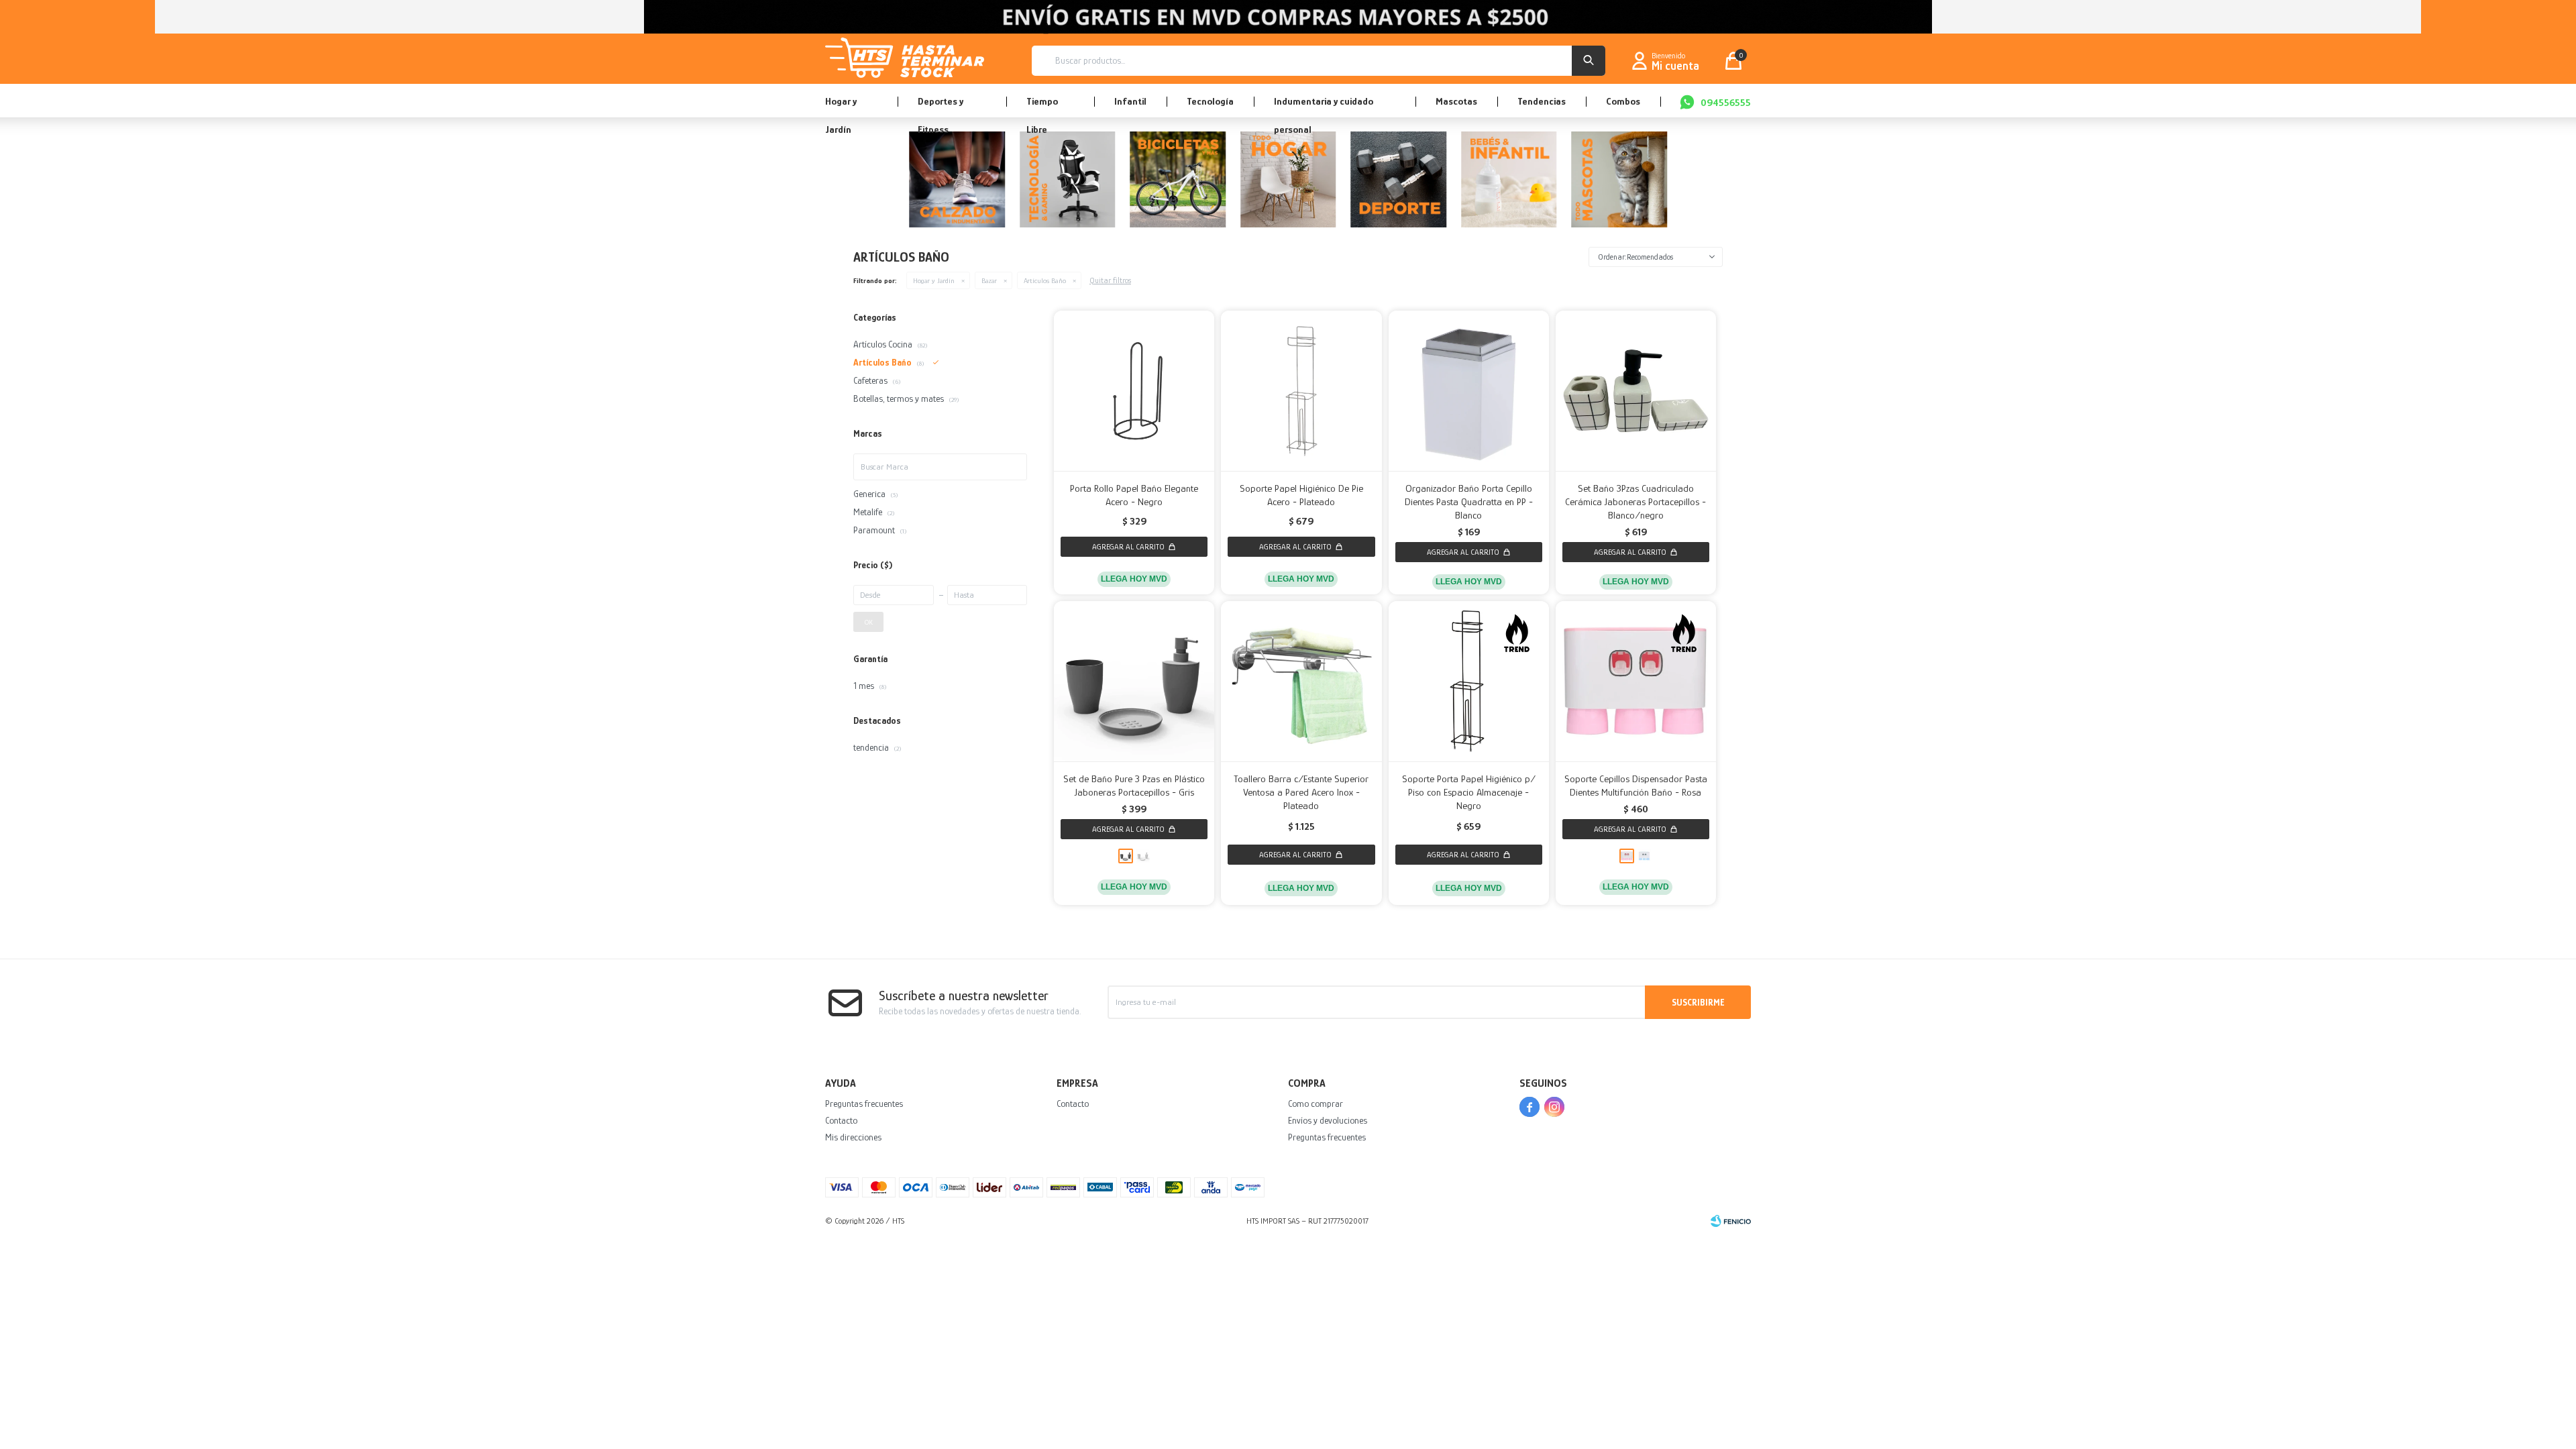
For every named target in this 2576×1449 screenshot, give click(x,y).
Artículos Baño (1045, 280)
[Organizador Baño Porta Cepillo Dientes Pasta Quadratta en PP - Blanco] (1469, 391)
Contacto (841, 1120)
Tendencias (1542, 101)
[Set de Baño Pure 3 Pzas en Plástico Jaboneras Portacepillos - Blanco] (1143, 856)
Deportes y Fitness (941, 106)
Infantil (1130, 101)
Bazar (989, 280)
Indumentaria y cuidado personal (1324, 106)
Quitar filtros (1110, 280)
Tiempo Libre (1042, 106)
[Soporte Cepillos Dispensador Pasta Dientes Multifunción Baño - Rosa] (1636, 681)
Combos (1623, 101)
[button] (1589, 61)
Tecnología (1210, 101)
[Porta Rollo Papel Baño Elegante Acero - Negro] (1134, 391)
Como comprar (1316, 1104)
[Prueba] (1288, 182)
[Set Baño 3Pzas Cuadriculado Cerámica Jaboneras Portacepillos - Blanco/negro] (1636, 391)
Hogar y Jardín (841, 106)
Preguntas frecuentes (864, 1104)
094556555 (1726, 102)
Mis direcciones (853, 1137)
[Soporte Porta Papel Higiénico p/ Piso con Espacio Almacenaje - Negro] (1469, 681)
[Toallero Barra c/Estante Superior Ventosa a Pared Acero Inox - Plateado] (1301, 681)
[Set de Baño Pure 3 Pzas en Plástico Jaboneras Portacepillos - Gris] (1134, 681)
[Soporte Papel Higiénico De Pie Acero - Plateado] (1301, 391)
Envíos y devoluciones (1328, 1120)
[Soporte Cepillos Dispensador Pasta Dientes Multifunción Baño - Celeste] (1644, 856)
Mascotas (1456, 101)
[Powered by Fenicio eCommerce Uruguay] (1731, 1221)
